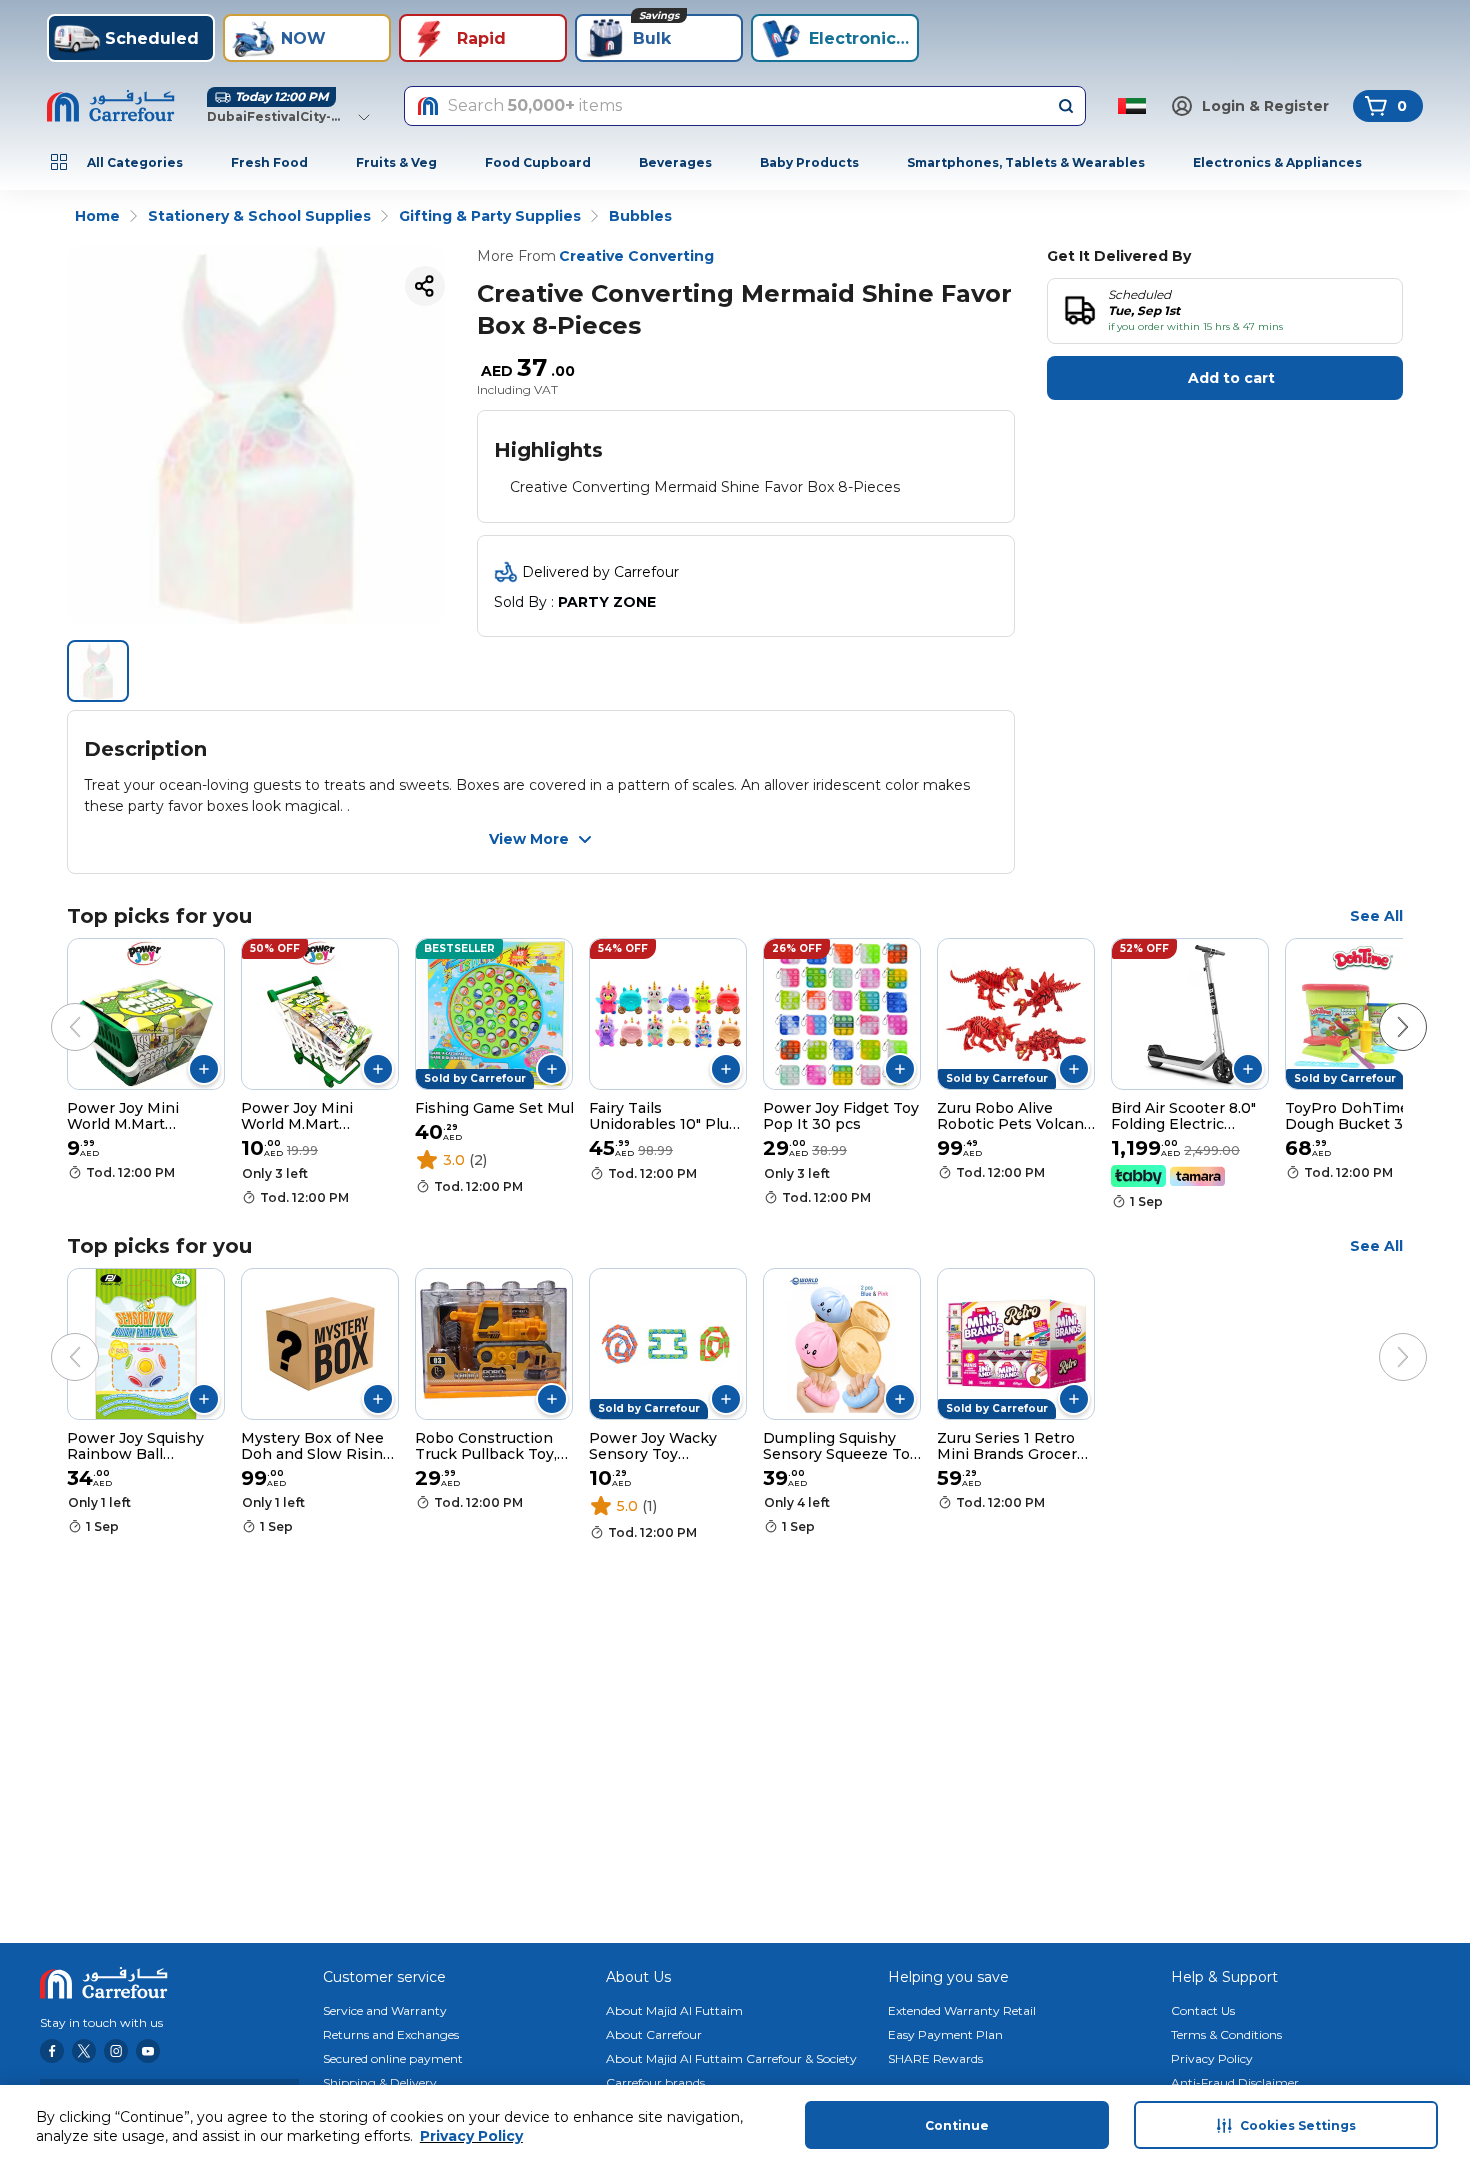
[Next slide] (1383, 1007)
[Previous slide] (55, 1007)
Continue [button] (957, 2125)
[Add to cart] (204, 1069)
